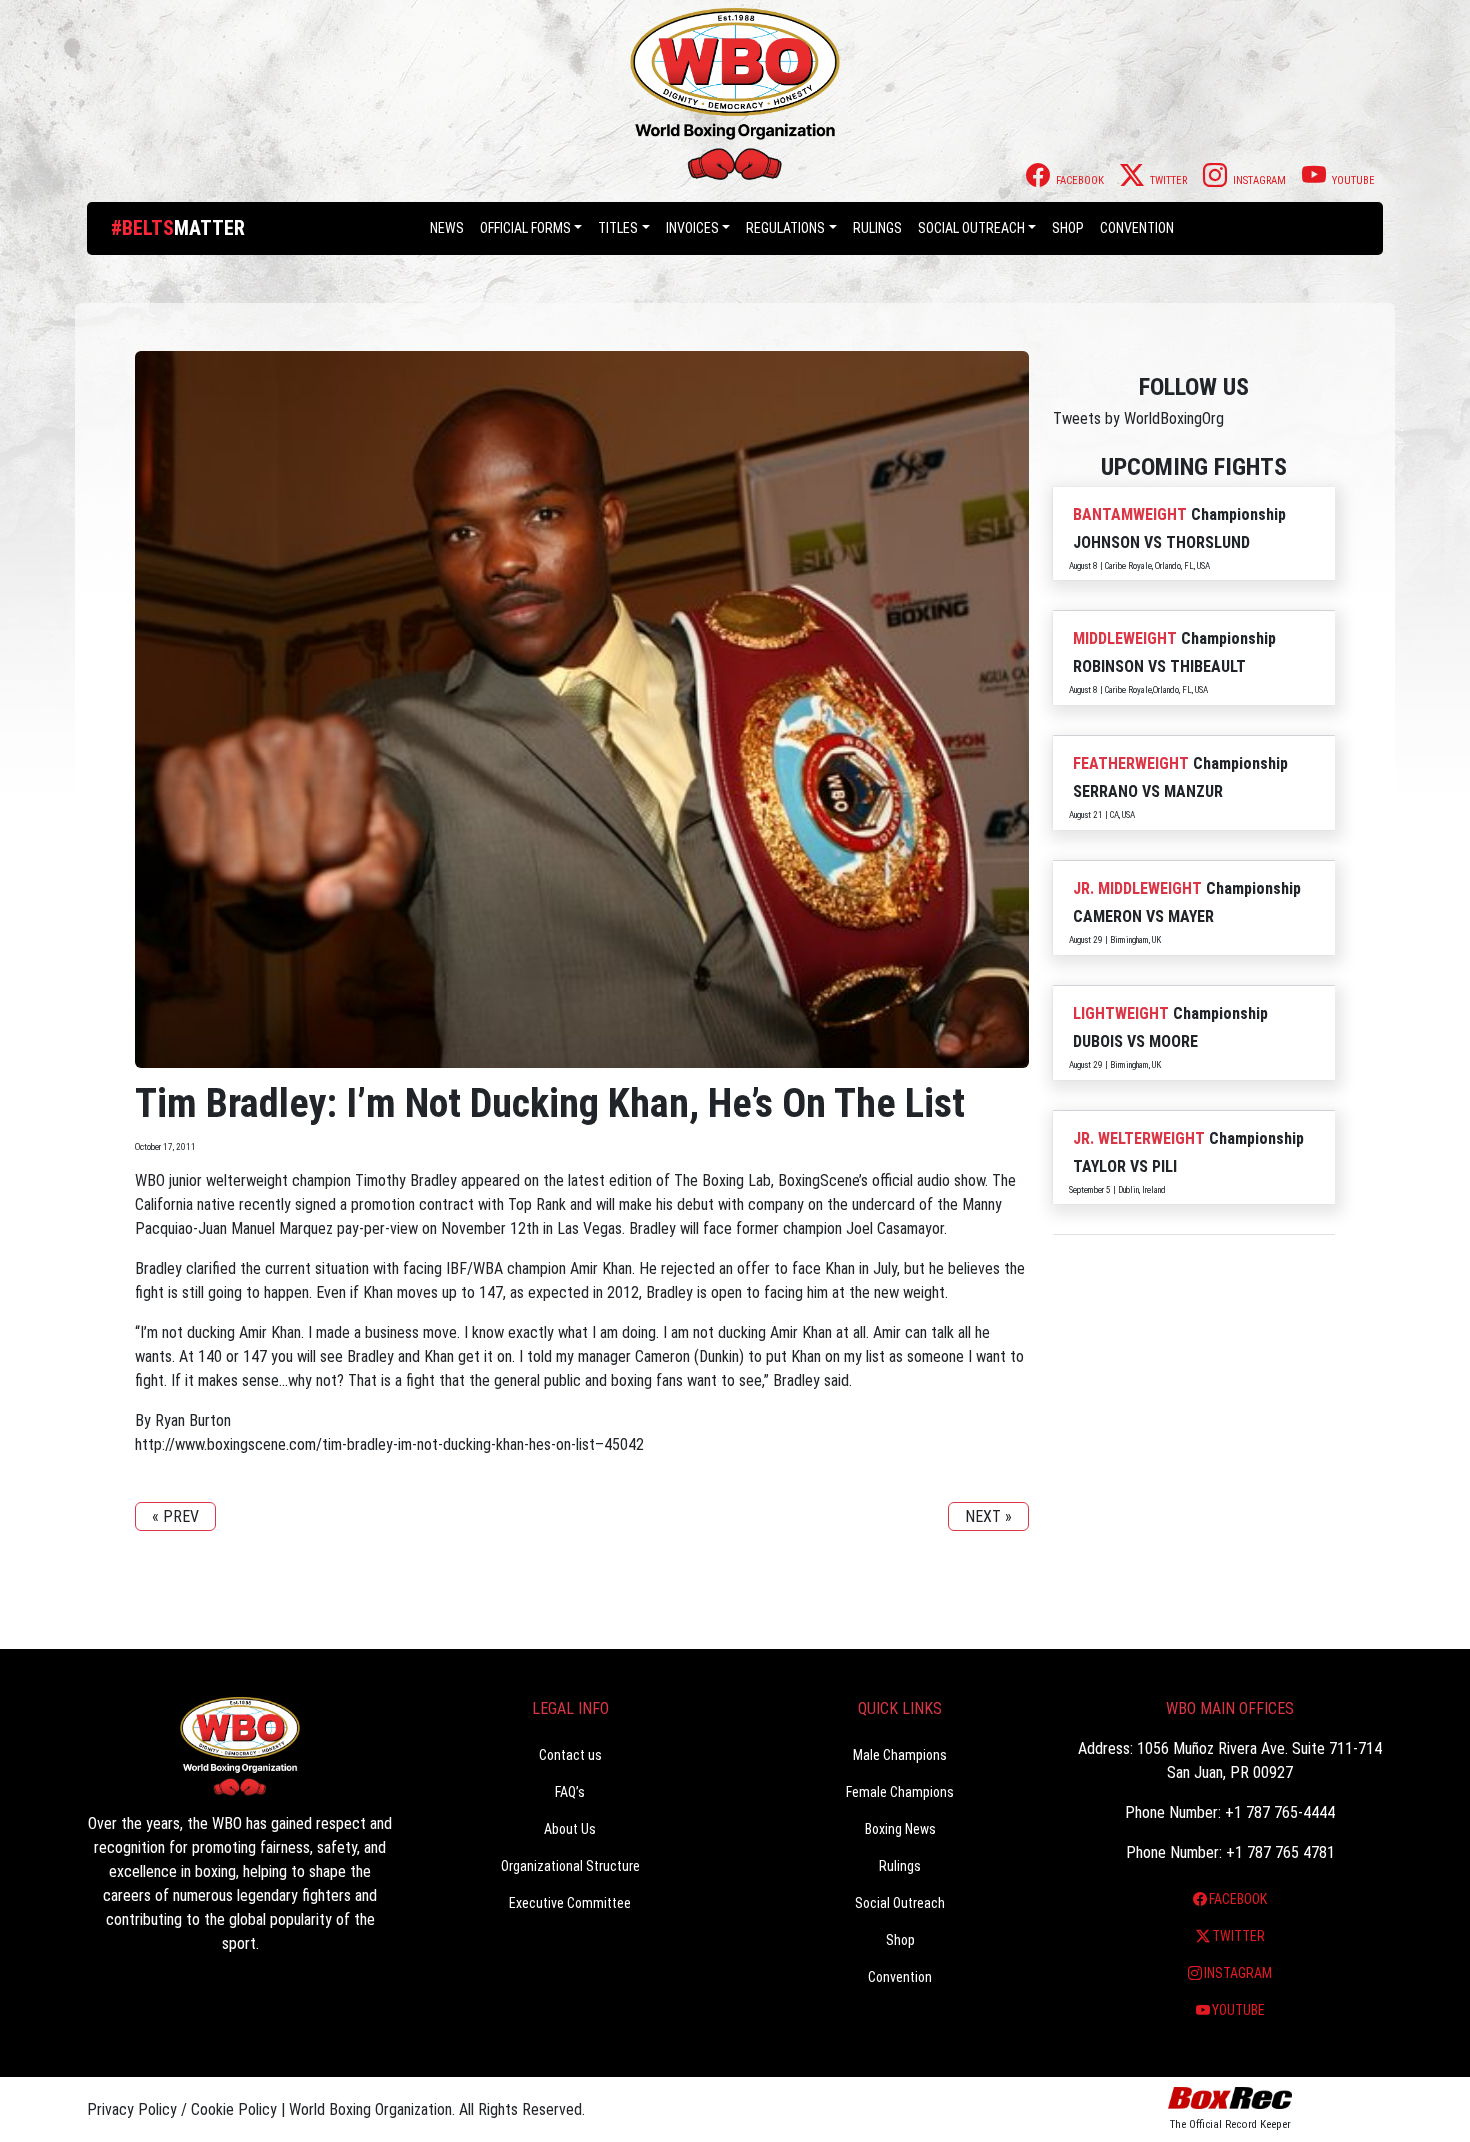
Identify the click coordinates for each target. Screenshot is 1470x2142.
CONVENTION (1137, 228)
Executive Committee (570, 1903)
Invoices (692, 228)
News (447, 228)
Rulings (877, 228)
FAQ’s (570, 1792)
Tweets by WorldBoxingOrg (1138, 418)
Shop (1068, 228)
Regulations (785, 228)
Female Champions (900, 1792)
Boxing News (900, 1829)
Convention (900, 1977)
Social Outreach (971, 228)
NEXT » (988, 1516)
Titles (618, 228)
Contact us (570, 1755)
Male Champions (900, 1755)
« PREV (175, 1516)
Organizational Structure (570, 1866)
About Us (570, 1829)
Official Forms (525, 228)
